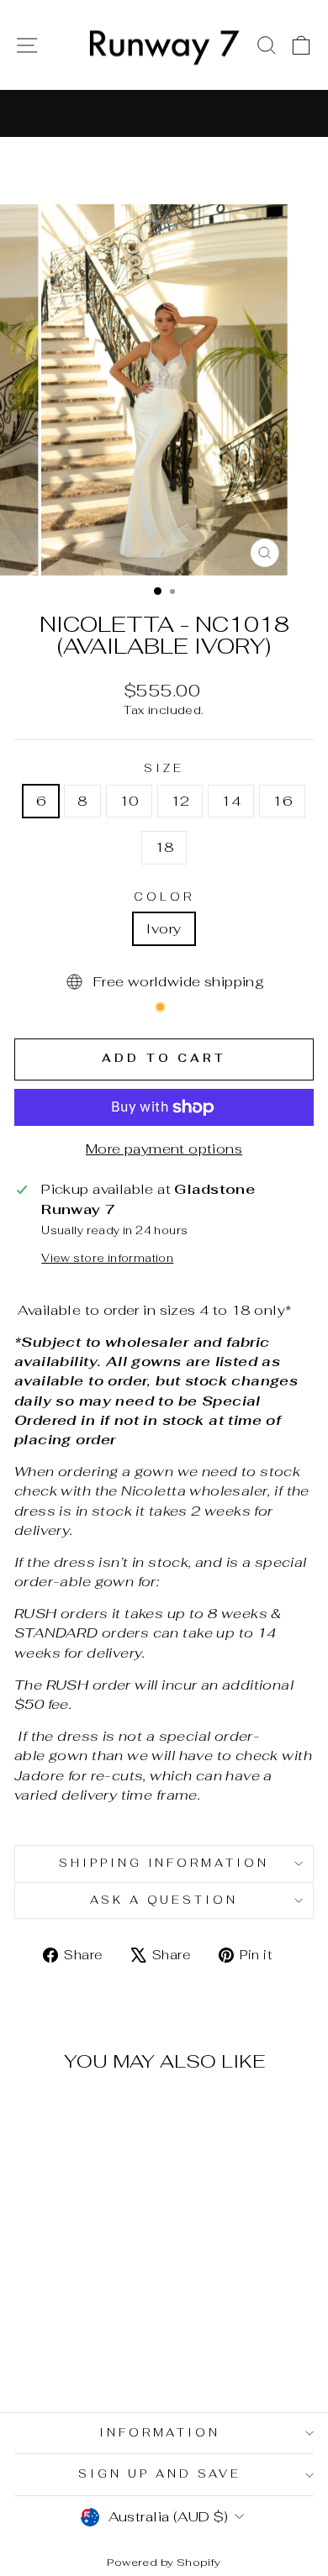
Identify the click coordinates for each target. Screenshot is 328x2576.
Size (164, 768)
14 (231, 801)
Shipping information (164, 1863)
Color (164, 897)
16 (282, 801)
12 (180, 801)
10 (129, 801)
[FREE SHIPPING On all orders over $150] (164, 113)
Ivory (164, 928)
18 (164, 847)
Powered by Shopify (164, 2562)
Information (160, 2433)
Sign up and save (160, 2474)
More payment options (164, 1149)
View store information (107, 1258)
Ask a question (164, 1900)
